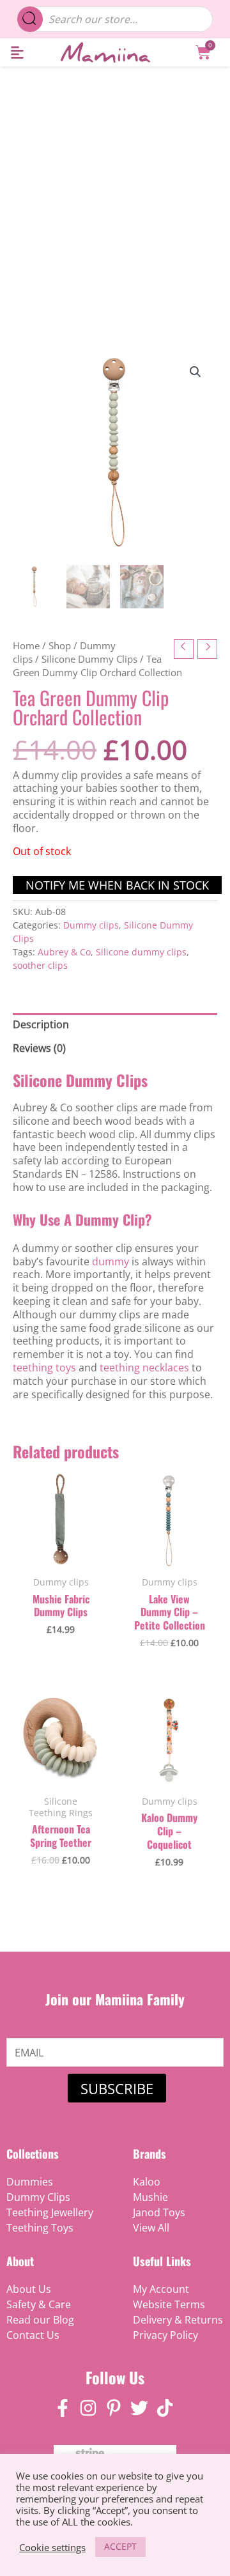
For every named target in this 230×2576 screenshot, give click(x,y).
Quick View (61, 1554)
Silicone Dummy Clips (89, 659)
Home (26, 645)
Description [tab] (41, 1024)
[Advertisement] (115, 188)
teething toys (44, 1368)
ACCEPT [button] (120, 2546)
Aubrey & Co (64, 952)
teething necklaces (144, 1368)
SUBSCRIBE (117, 2088)
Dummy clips (91, 925)
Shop (60, 645)
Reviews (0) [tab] (39, 1048)
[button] (17, 53)
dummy (111, 1261)
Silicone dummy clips (141, 952)
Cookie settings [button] (52, 2547)
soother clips (40, 965)
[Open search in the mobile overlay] (115, 19)
